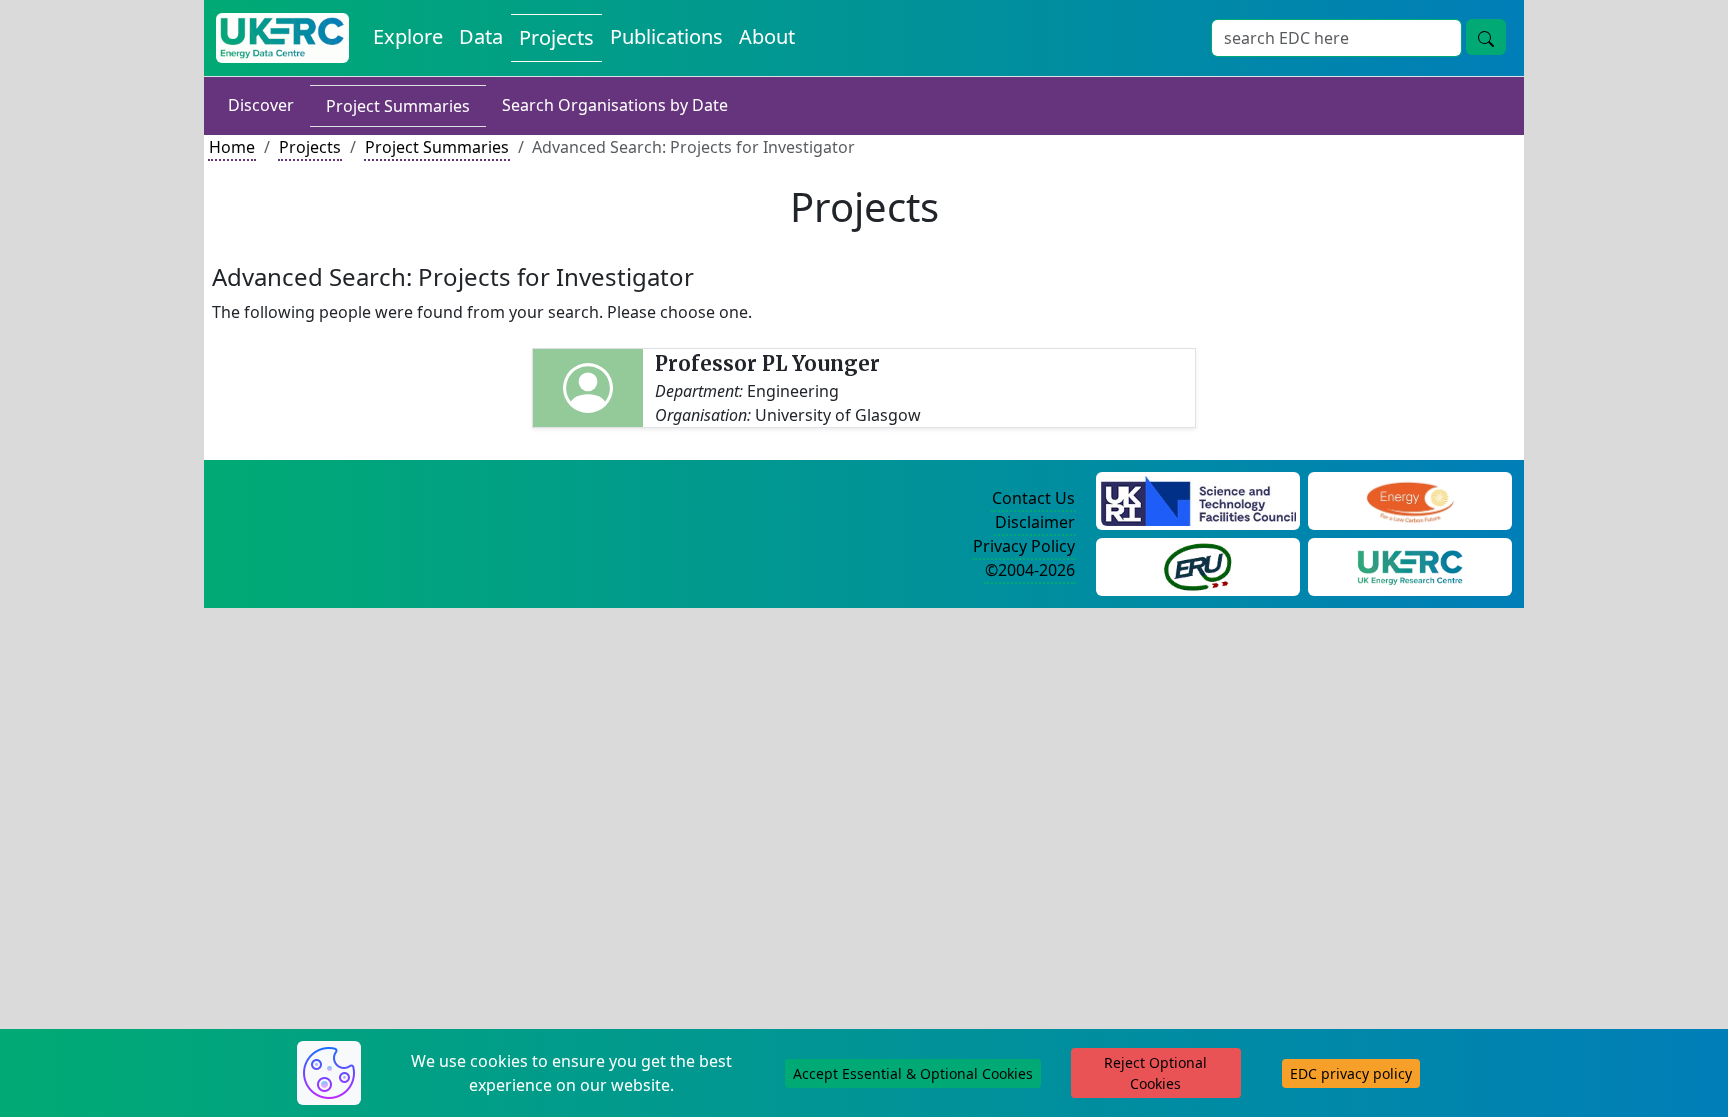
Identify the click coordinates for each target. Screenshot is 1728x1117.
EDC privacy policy (1351, 1073)
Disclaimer (1035, 522)
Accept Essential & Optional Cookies (913, 1073)
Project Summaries (398, 106)
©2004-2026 (1030, 570)
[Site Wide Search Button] (1486, 37)
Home (232, 147)
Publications (666, 36)
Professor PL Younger (767, 363)
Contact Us (1033, 498)
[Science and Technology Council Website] (1198, 499)
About (767, 36)
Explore (408, 36)
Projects (556, 37)
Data (481, 36)
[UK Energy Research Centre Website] (1410, 565)
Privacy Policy (1024, 546)
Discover (261, 105)
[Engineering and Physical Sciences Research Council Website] (1409, 499)
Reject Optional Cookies (1155, 1073)
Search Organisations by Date (615, 105)
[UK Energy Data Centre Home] (282, 38)
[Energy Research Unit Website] (1198, 565)
